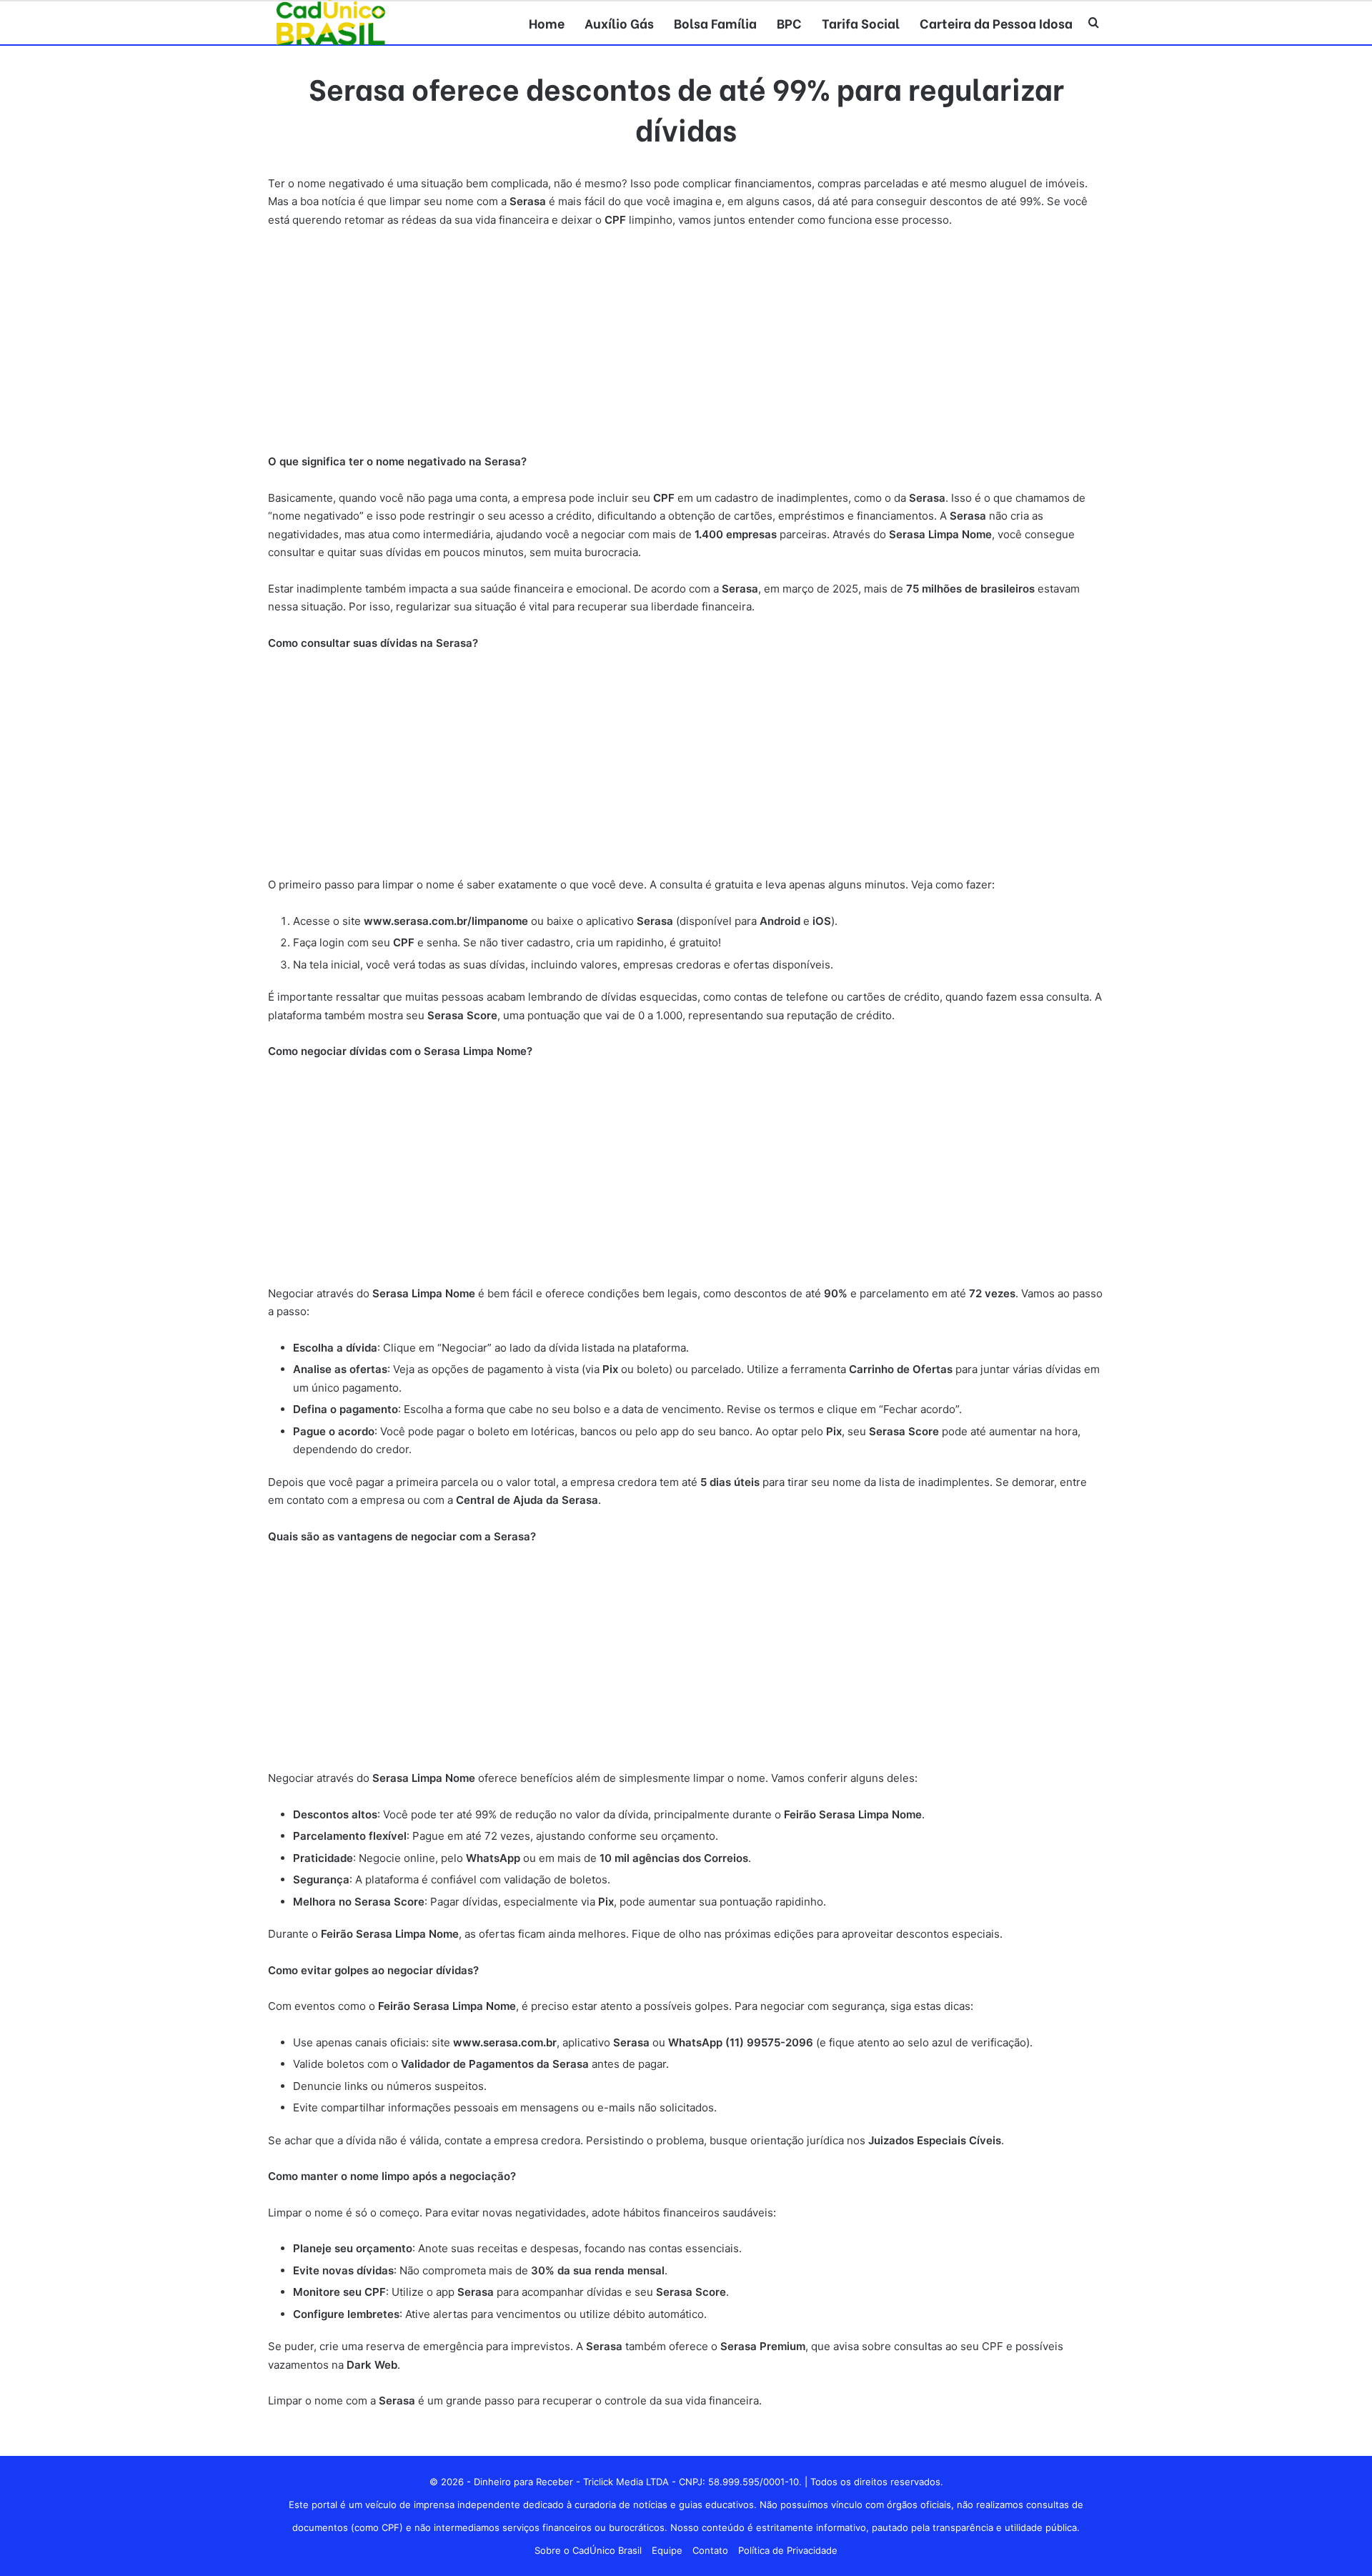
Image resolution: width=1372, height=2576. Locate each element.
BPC (789, 23)
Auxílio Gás (619, 23)
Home (547, 23)
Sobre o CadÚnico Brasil (588, 2550)
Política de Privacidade (788, 2550)
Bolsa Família (715, 23)
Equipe (667, 2550)
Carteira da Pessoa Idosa (996, 23)
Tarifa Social (861, 23)
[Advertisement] (686, 347)
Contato (710, 2550)
